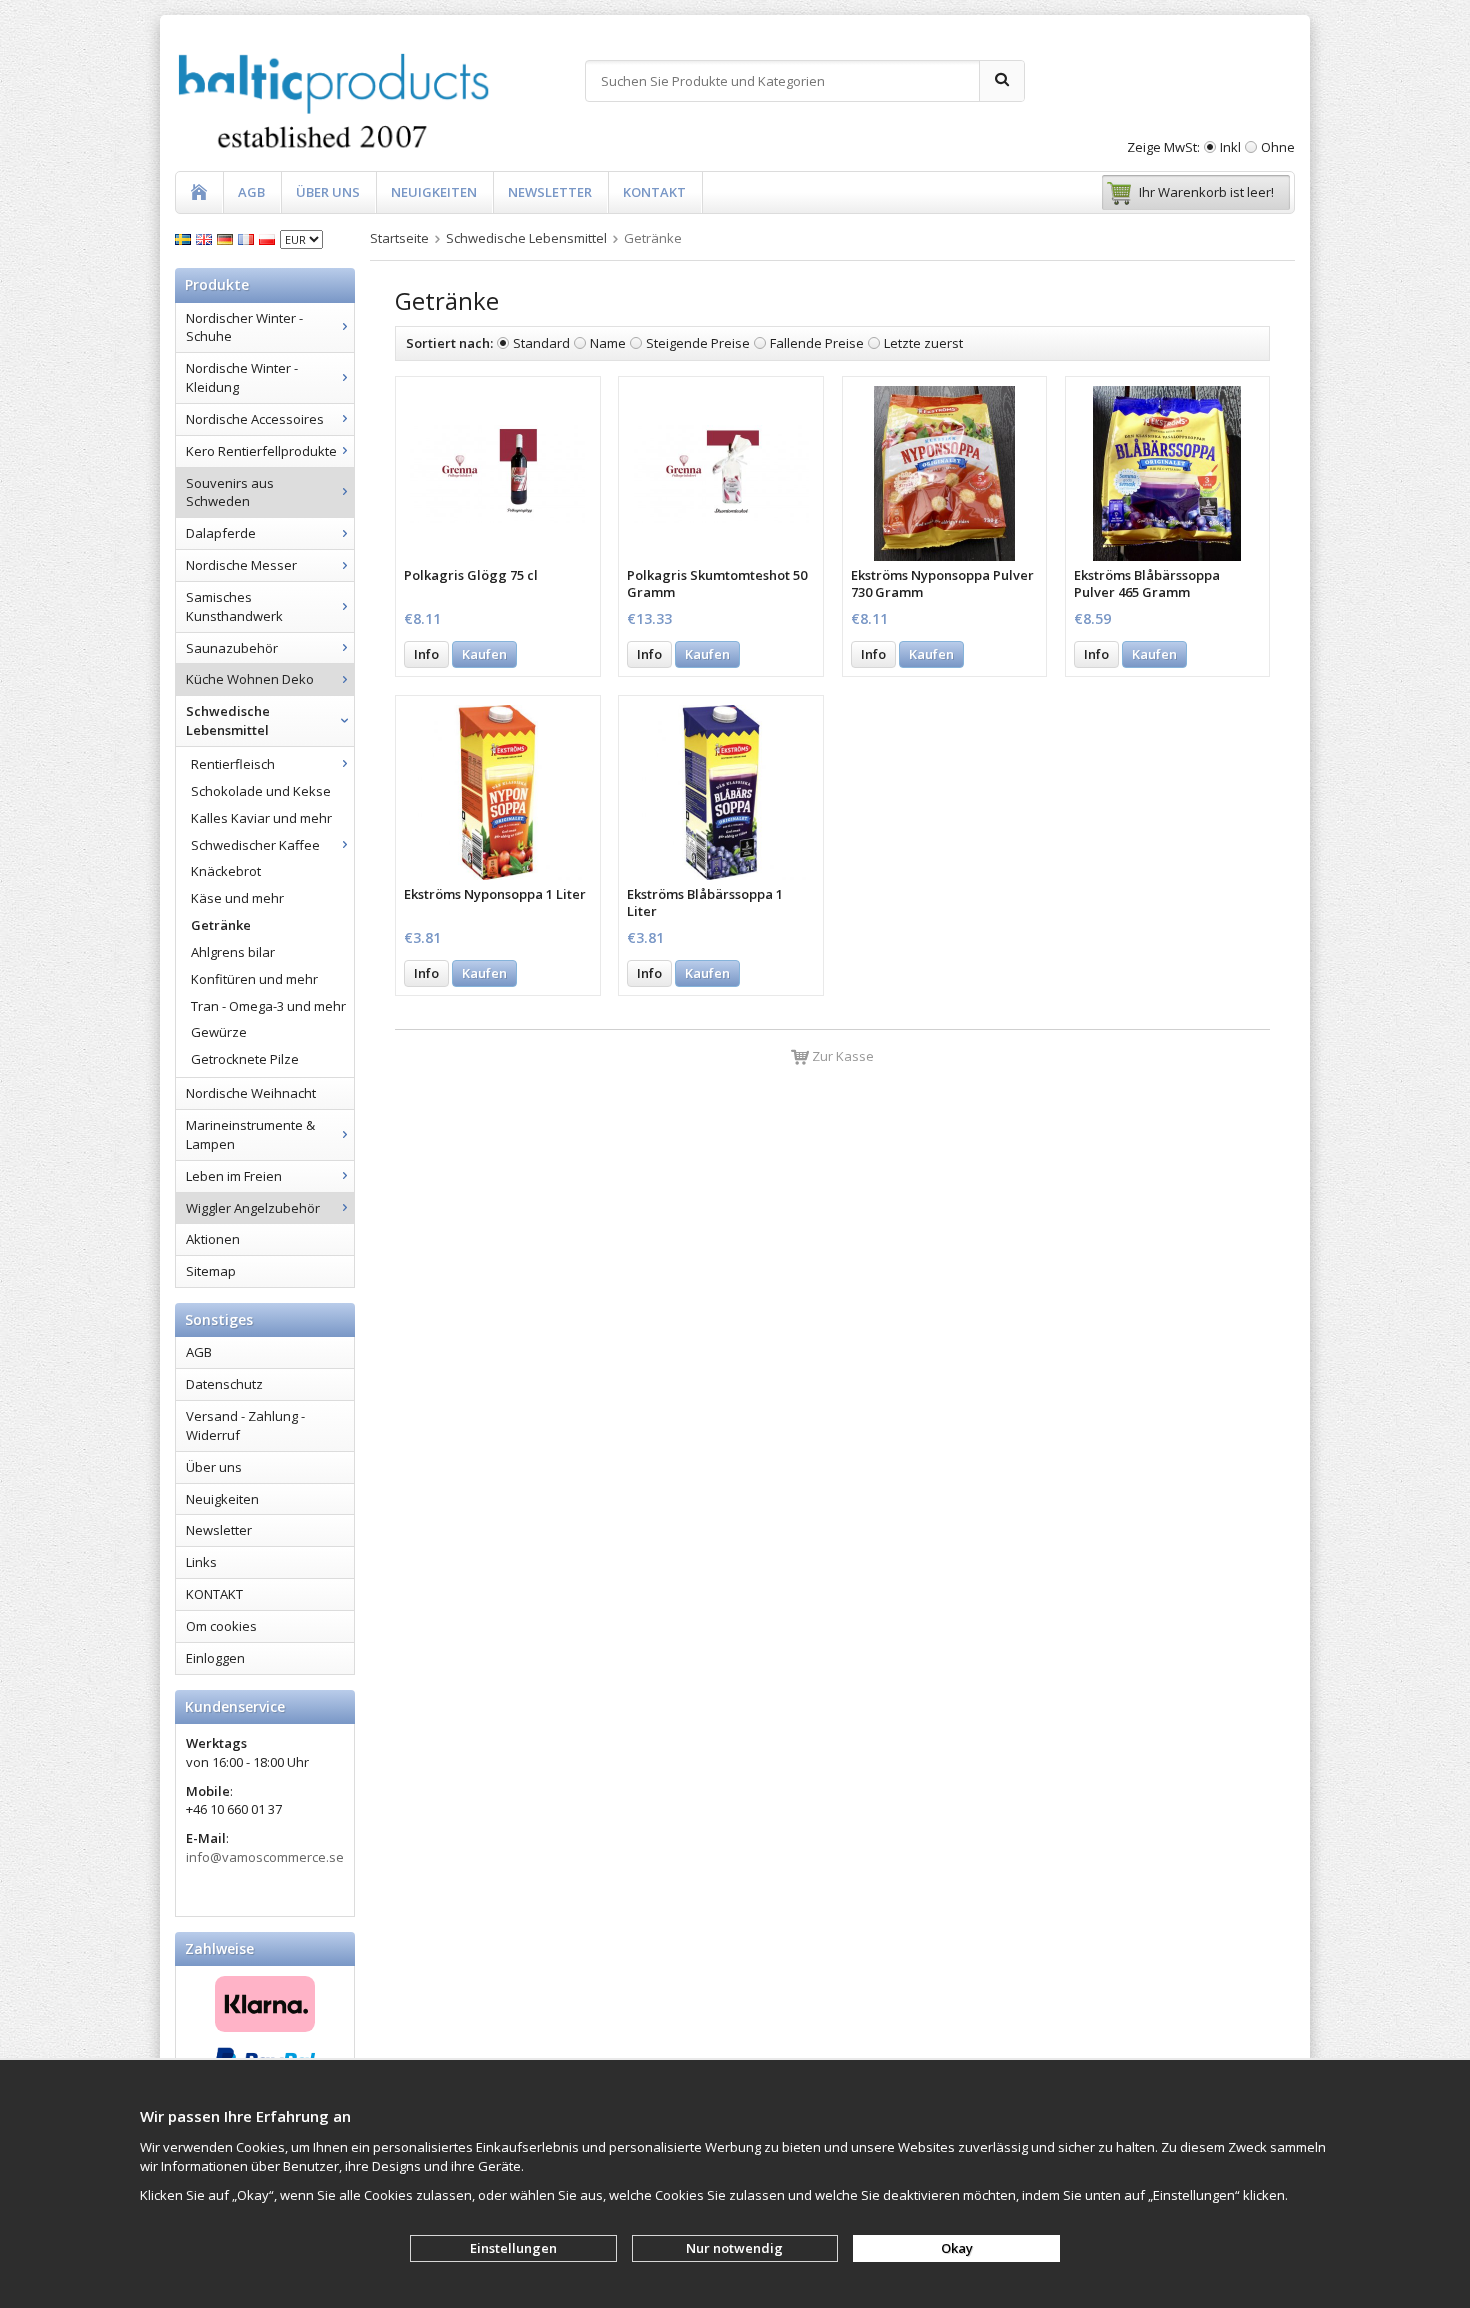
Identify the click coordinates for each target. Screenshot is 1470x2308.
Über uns (214, 1467)
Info (426, 654)
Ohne (1278, 147)
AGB (251, 192)
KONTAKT (654, 192)
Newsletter (219, 1530)
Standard (541, 343)
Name (608, 343)
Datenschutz (224, 1384)
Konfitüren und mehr (254, 979)
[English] (206, 238)
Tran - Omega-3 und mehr (268, 1006)
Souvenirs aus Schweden (230, 492)
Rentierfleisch (233, 764)
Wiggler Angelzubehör (253, 1208)
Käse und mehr (237, 898)
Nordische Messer (241, 565)
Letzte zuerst (923, 343)
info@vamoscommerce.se (265, 1857)
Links (201, 1562)
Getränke (221, 925)
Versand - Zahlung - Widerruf (245, 1425)
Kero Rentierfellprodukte (261, 451)
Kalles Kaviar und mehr (261, 818)
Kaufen (484, 654)
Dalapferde (221, 533)
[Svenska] (185, 238)
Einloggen (215, 1658)
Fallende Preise (817, 343)
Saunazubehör (232, 648)
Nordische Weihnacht (251, 1093)
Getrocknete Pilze (245, 1059)
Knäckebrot (226, 871)
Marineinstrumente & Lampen (250, 1134)
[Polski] (269, 238)
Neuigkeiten (222, 1499)
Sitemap (211, 1271)
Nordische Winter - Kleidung (242, 377)
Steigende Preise (698, 343)
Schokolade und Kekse (261, 791)
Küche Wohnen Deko (250, 679)
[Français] (248, 238)
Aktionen (213, 1239)
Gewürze (219, 1032)
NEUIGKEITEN (434, 192)
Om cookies (221, 1626)
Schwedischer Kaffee (255, 845)
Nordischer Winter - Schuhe (244, 327)
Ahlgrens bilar (233, 952)
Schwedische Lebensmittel (228, 720)
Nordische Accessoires (255, 419)
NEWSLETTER (550, 192)
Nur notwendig (734, 2248)
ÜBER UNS (328, 192)
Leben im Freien (234, 1176)
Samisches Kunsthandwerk (234, 606)
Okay (957, 2248)
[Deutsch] (227, 238)
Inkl (1230, 147)
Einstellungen (513, 2248)
